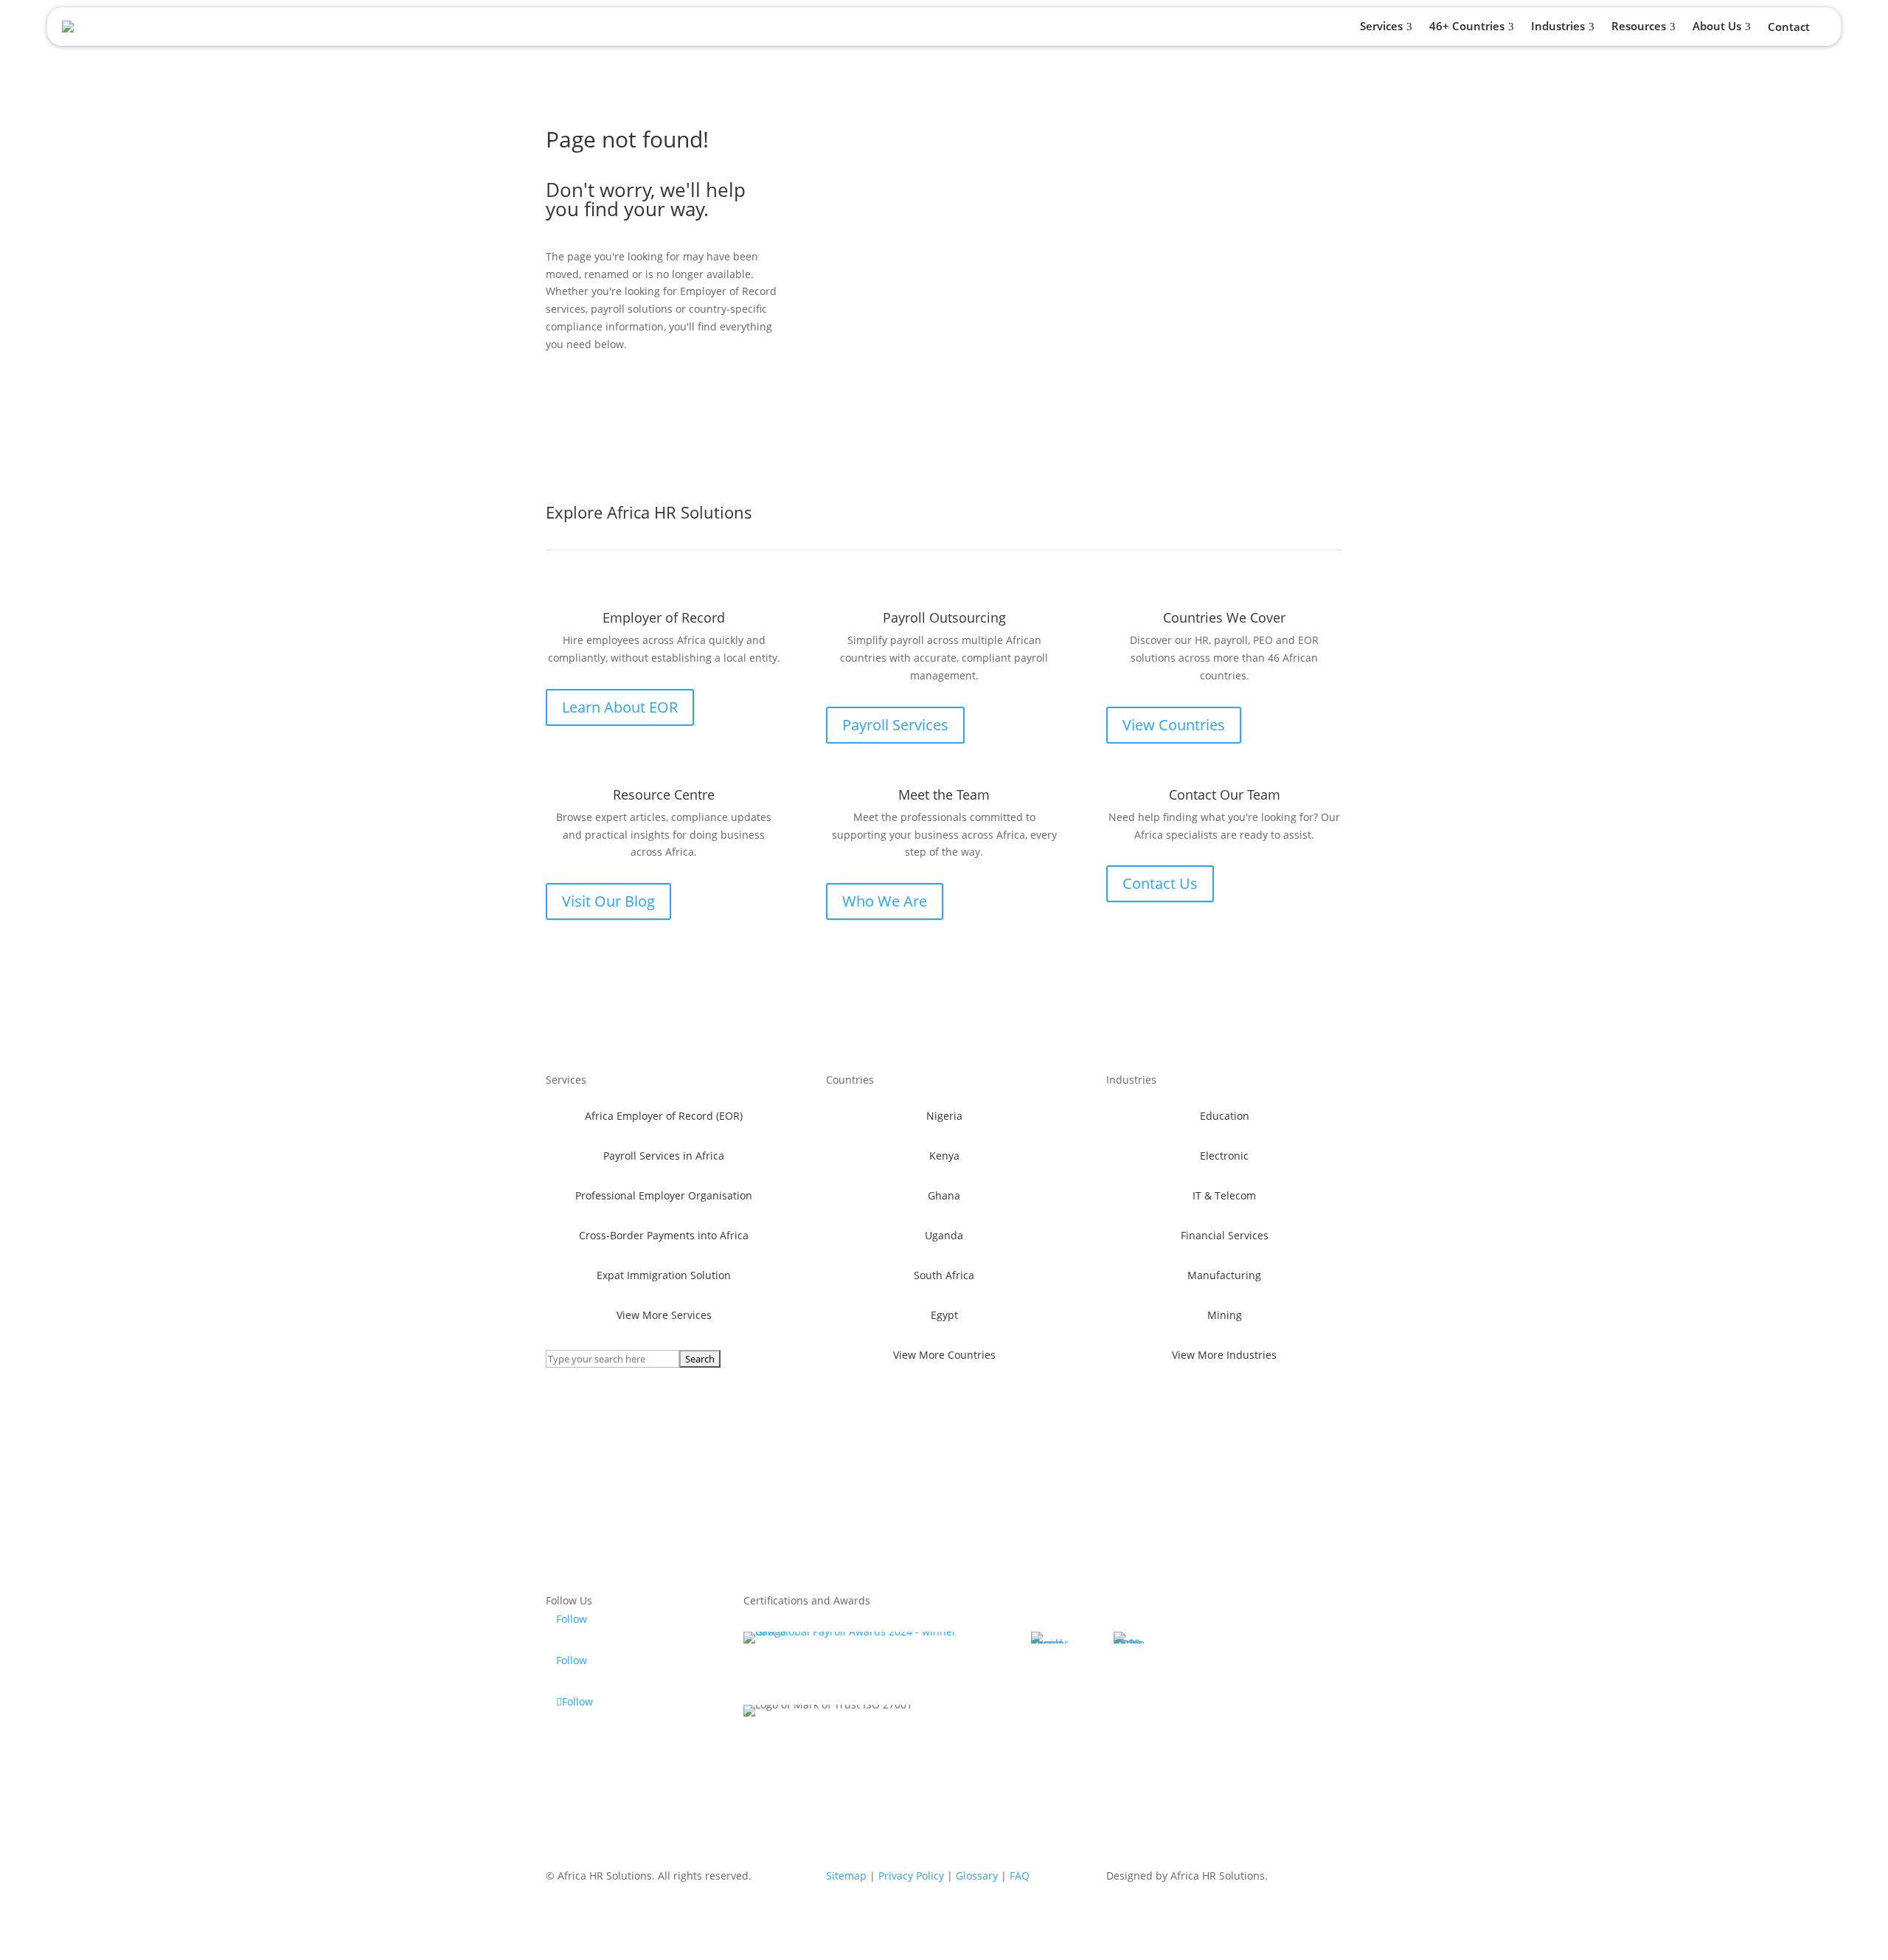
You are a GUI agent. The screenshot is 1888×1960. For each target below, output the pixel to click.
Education (1225, 1116)
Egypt (944, 1315)
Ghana (944, 1195)
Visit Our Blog (608, 901)
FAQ (1020, 1876)
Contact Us (1160, 883)
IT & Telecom (1224, 1195)
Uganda (944, 1235)
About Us (1717, 26)
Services (1381, 26)
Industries (1558, 26)
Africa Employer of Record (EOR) (664, 1116)
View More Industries (1224, 1355)
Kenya (944, 1156)
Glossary (977, 1876)
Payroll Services (895, 725)
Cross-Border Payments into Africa (664, 1235)
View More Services (664, 1315)
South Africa (944, 1275)
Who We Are (885, 901)
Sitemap (846, 1876)
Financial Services (1225, 1235)
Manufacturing (1224, 1275)
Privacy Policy (911, 1876)
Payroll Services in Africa (664, 1156)
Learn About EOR (620, 707)
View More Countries (944, 1355)
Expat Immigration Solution (664, 1275)
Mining (1225, 1315)
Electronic (1224, 1156)
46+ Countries (1467, 26)
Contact (1789, 28)
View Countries (1174, 725)
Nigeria (944, 1116)
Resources (1639, 26)
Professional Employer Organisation (664, 1195)
